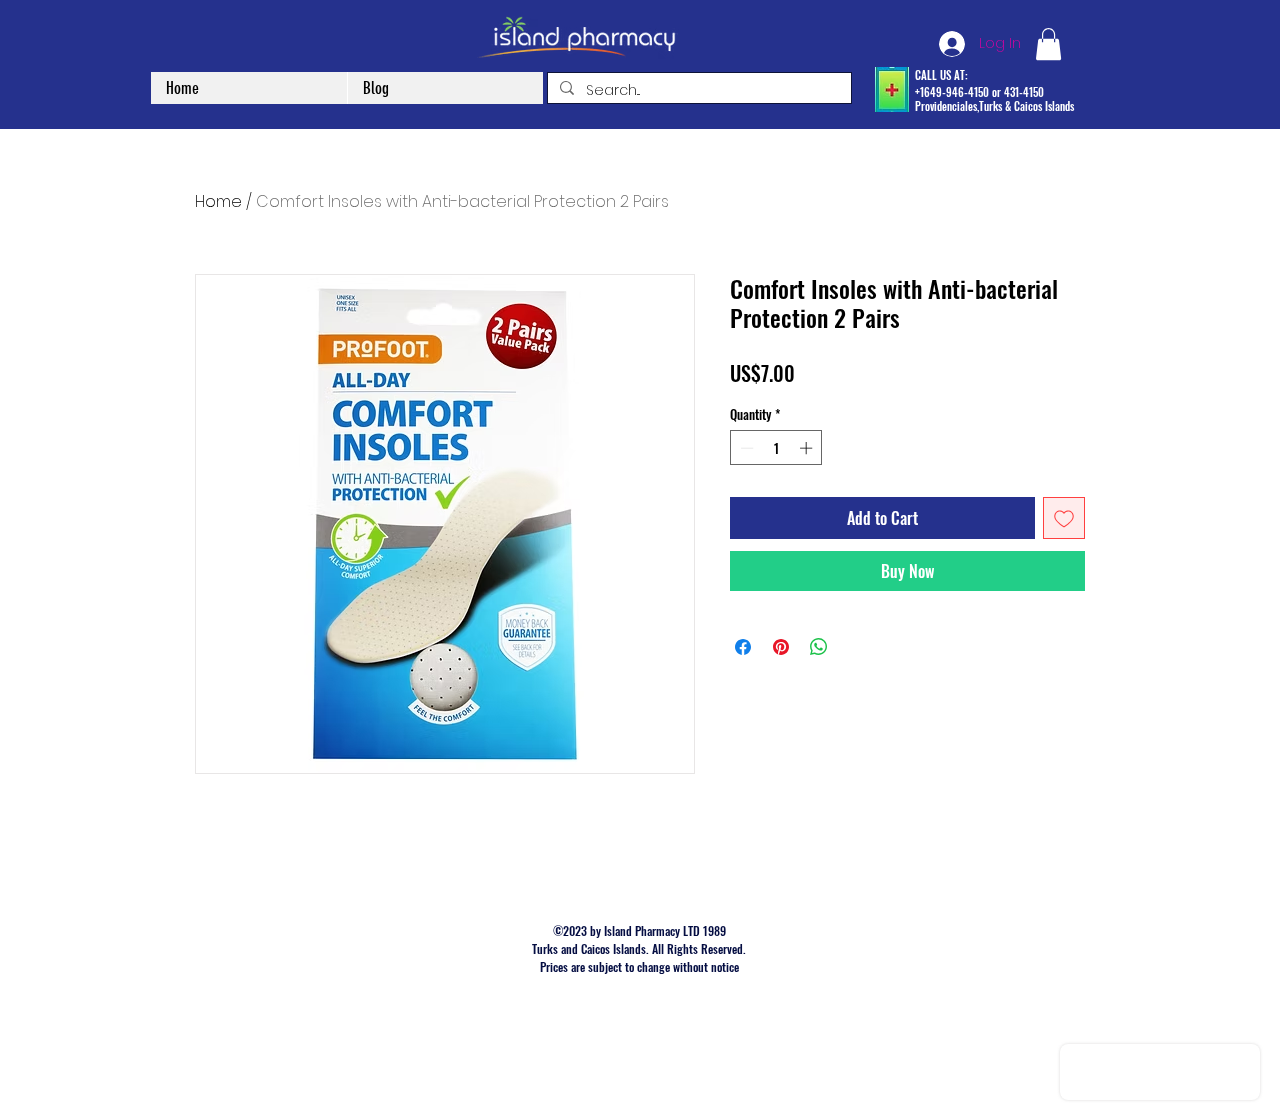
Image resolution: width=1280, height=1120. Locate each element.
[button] (1048, 44)
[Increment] (808, 448)
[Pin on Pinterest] (781, 647)
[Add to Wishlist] (1064, 518)
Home (218, 201)
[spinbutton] (776, 448)
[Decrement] (745, 448)
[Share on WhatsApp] (819, 647)
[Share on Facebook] (743, 647)
